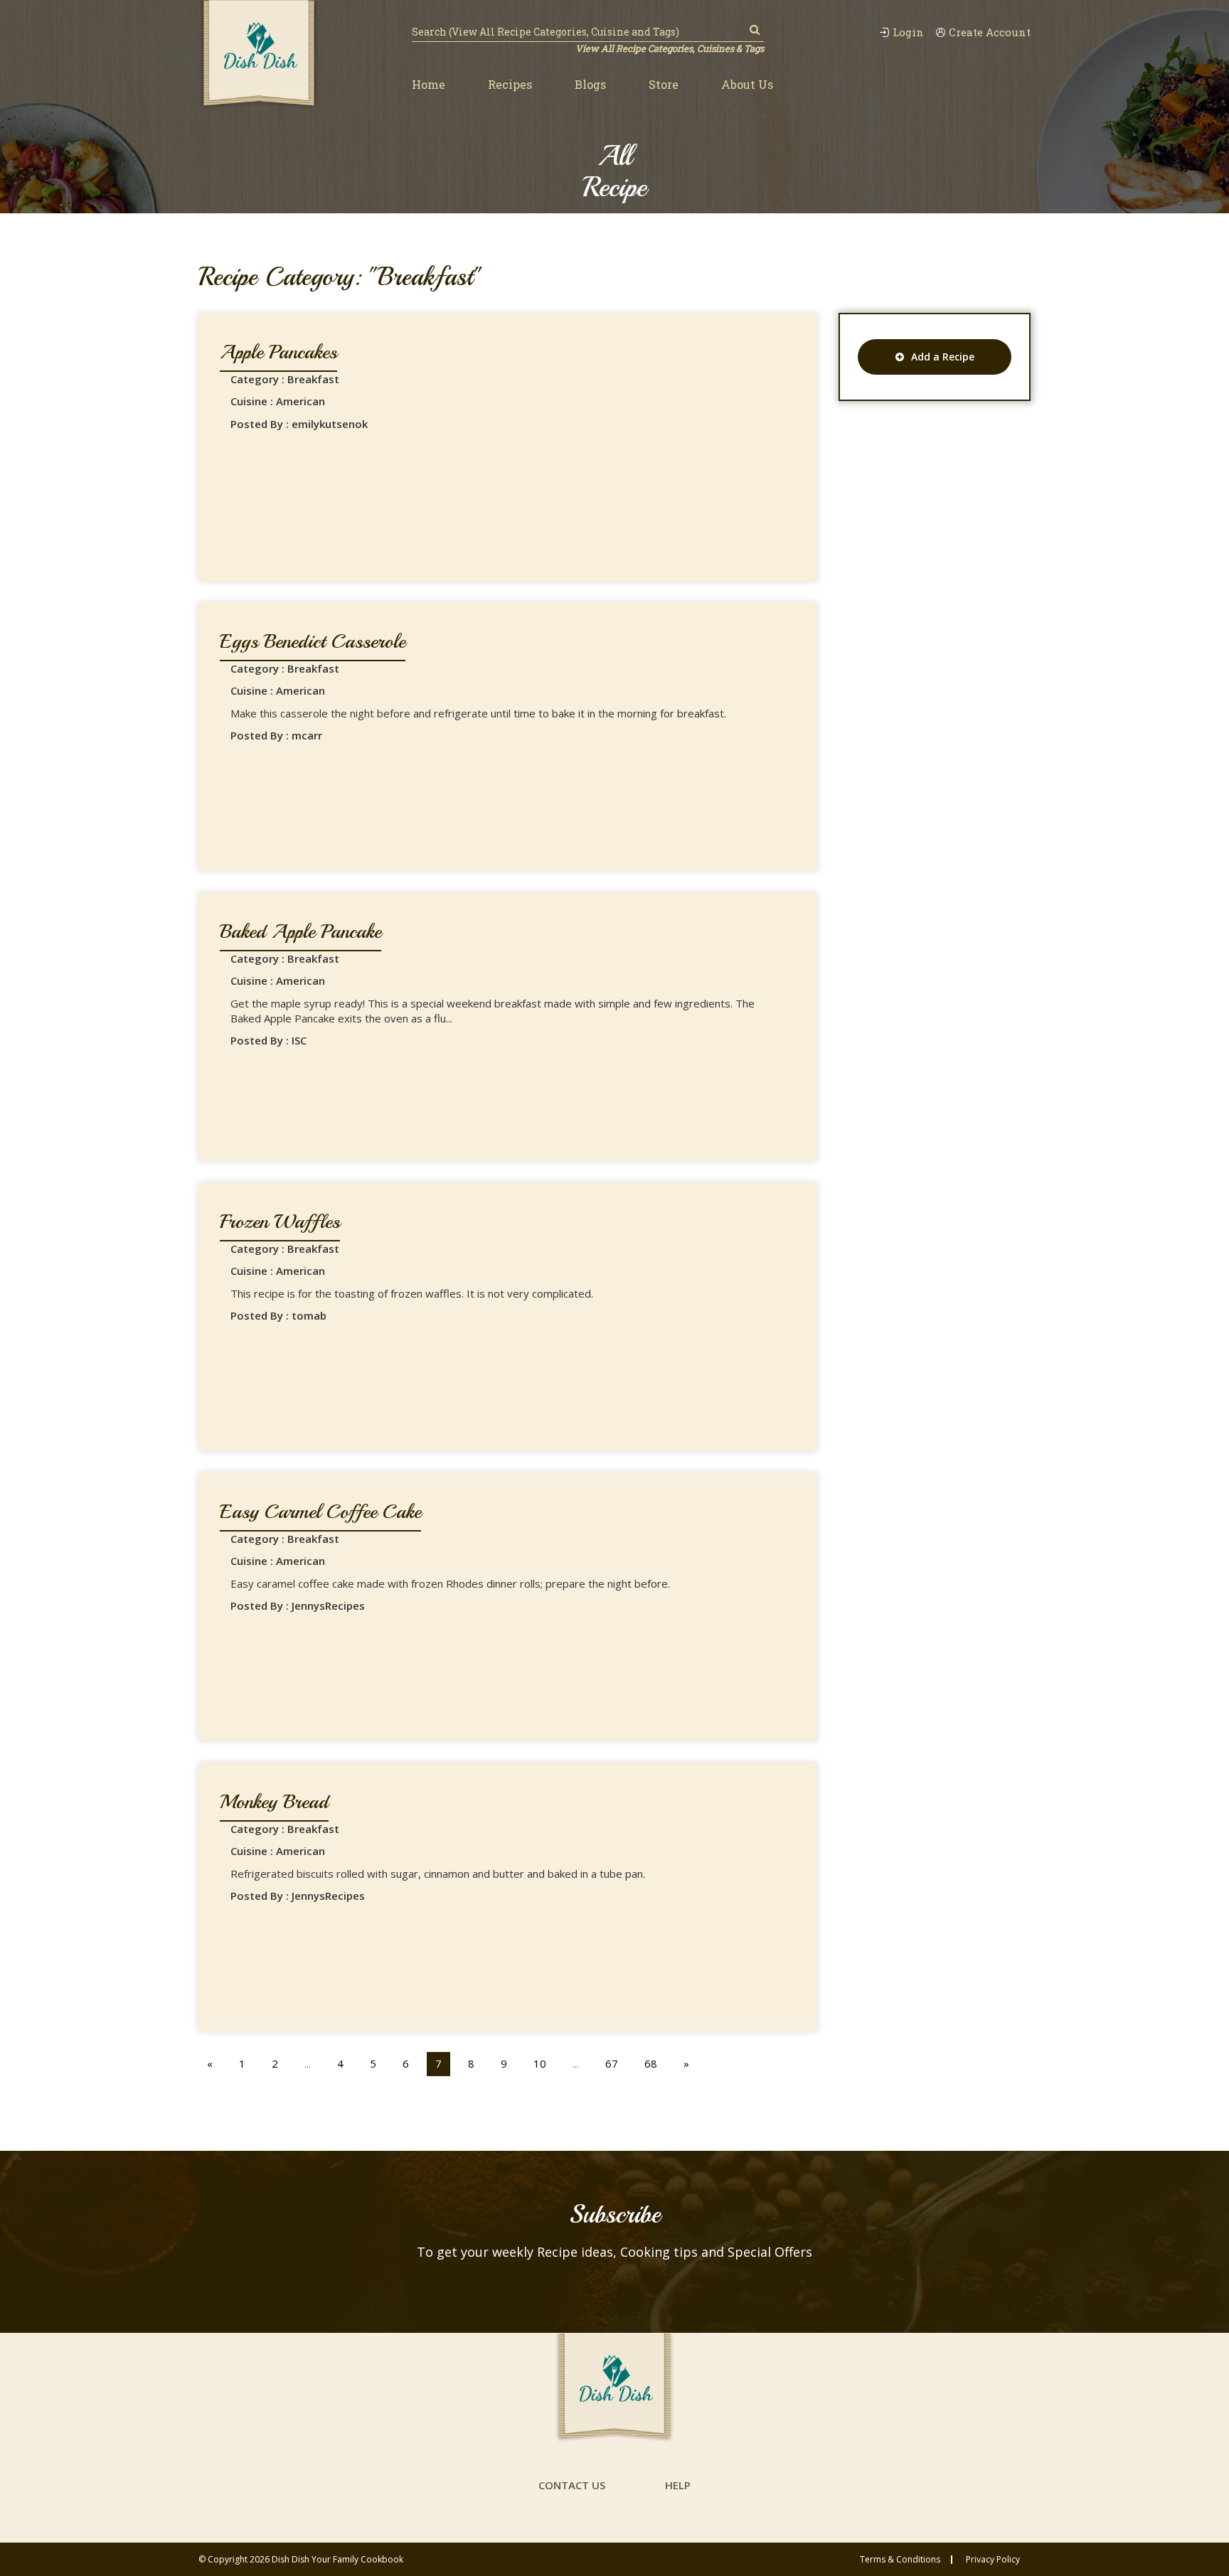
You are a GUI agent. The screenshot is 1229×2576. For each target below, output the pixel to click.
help (678, 2485)
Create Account (990, 32)
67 (612, 2063)
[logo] (259, 55)
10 (540, 2063)
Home (429, 84)
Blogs (590, 84)
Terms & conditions (900, 2560)
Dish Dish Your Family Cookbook (337, 2559)
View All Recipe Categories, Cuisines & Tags (670, 48)
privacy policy (993, 2560)
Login (908, 32)
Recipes (510, 84)
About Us (747, 84)
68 (651, 2063)
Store (664, 84)
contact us (572, 2485)
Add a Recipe (943, 357)
